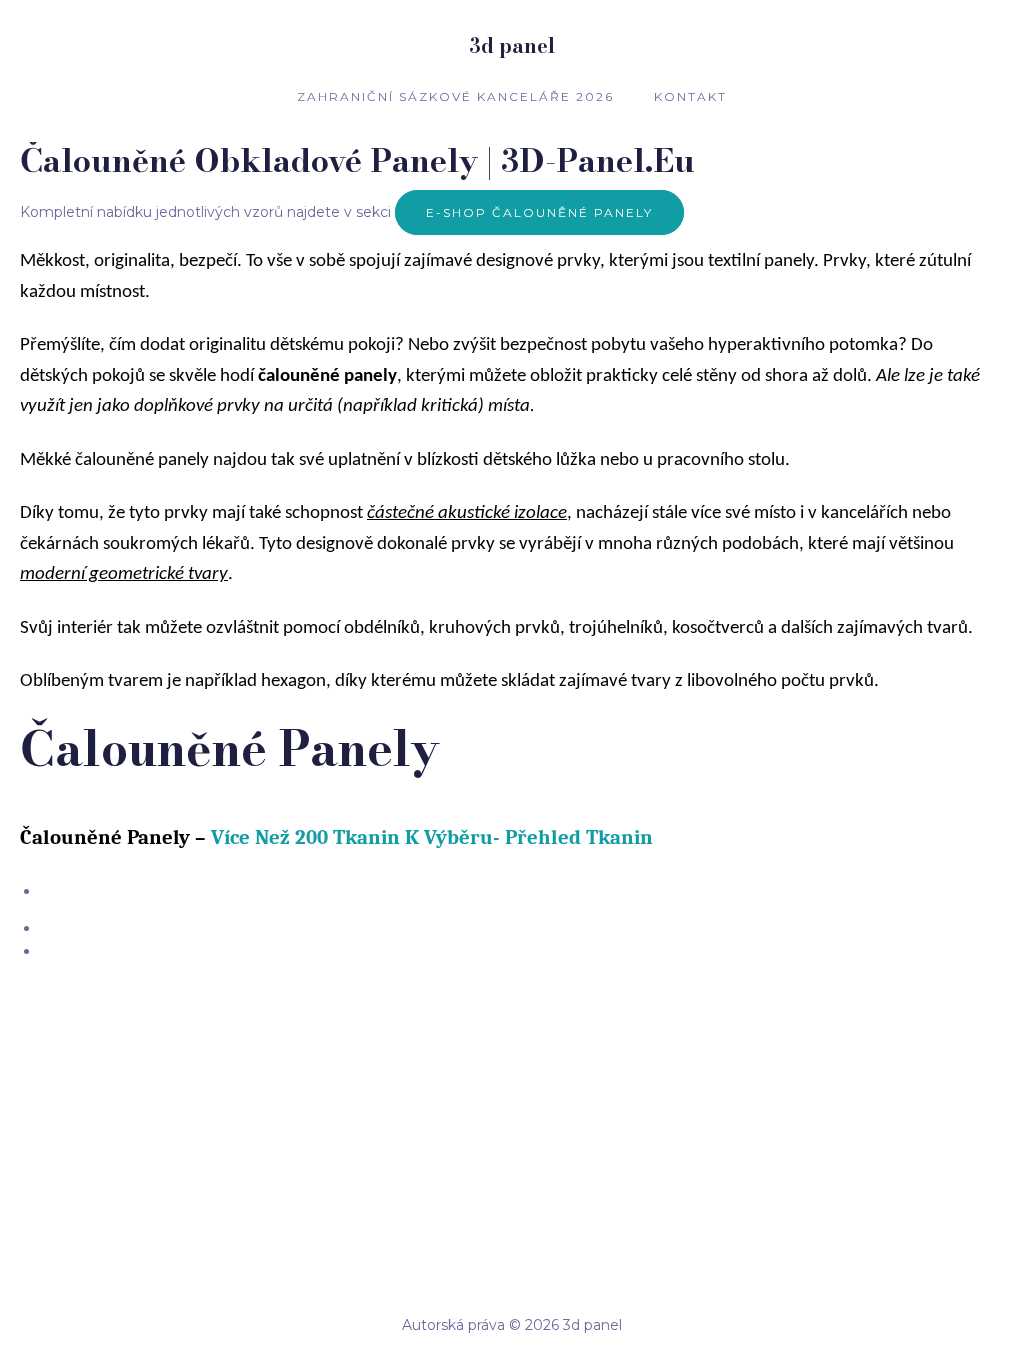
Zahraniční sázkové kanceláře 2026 (455, 96)
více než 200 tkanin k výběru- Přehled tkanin (432, 837)
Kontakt (690, 96)
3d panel (512, 45)
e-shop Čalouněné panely (539, 212)
